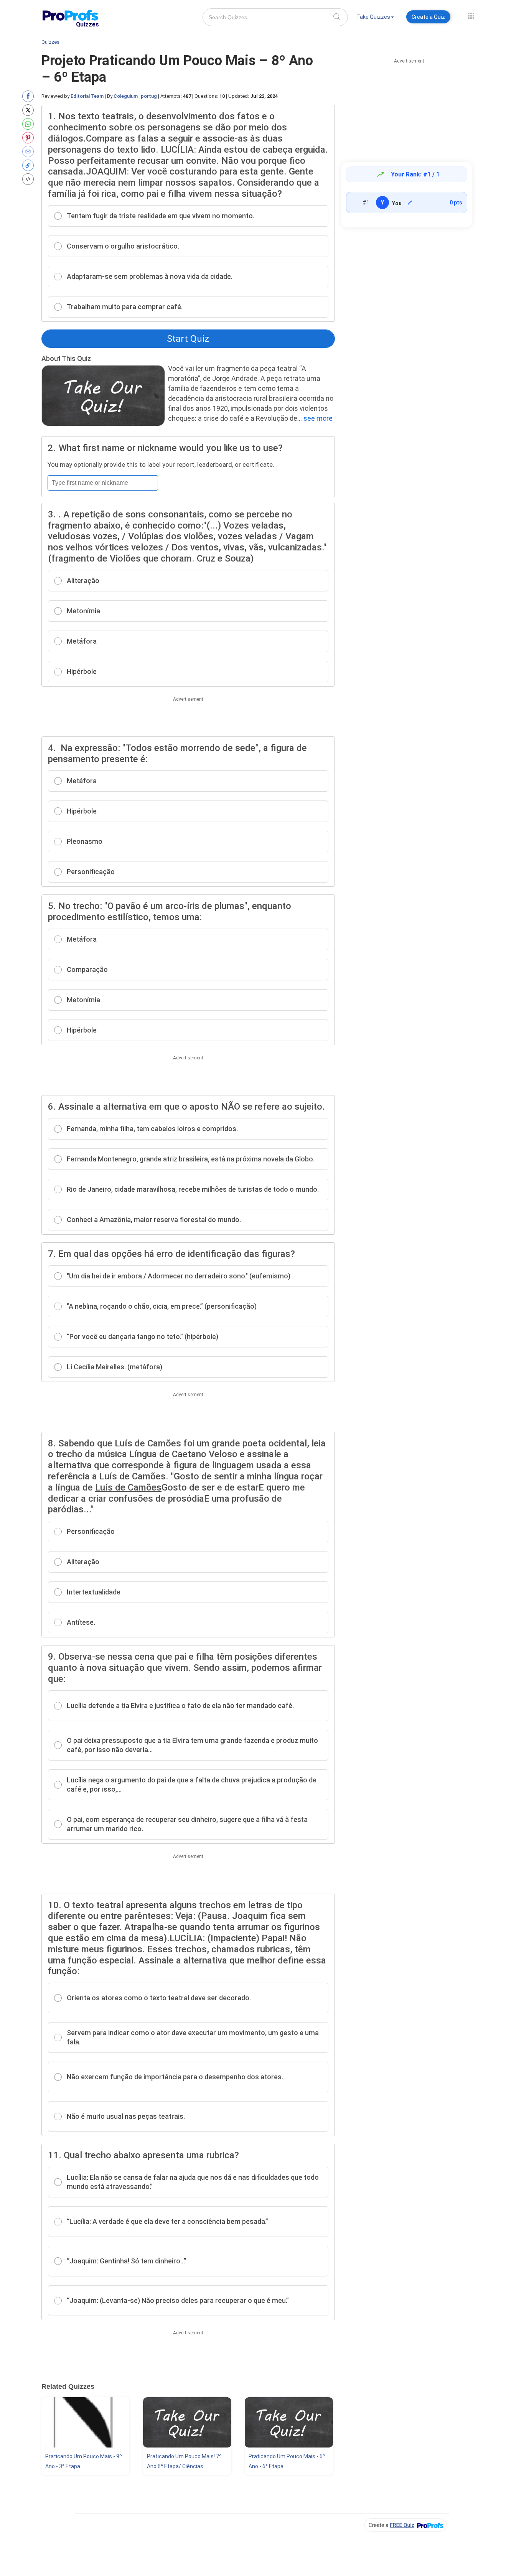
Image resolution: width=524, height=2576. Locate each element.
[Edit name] (410, 203)
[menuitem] (375, 18)
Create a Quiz (428, 17)
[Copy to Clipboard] (30, 165)
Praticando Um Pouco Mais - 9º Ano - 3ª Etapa (84, 2461)
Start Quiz (188, 339)
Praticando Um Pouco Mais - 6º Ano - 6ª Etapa (287, 2461)
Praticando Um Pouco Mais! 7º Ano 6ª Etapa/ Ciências (184, 2461)
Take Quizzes (373, 17)
